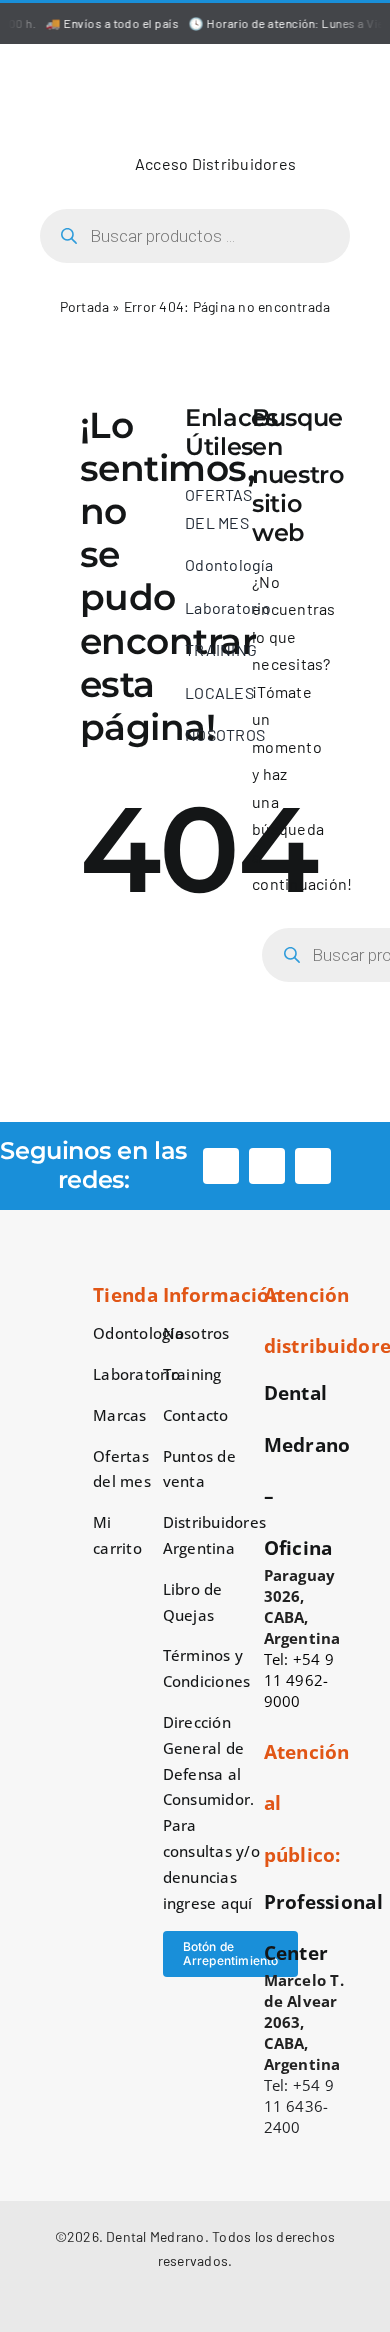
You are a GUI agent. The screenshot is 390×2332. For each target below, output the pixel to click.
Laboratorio (136, 1374)
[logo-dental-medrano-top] (195, 66)
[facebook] (221, 1166)
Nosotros (196, 1333)
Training (192, 1374)
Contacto (196, 1415)
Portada (85, 306)
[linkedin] (313, 1166)
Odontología (138, 1333)
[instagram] (267, 1166)
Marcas (119, 1415)
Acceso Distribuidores (215, 163)
